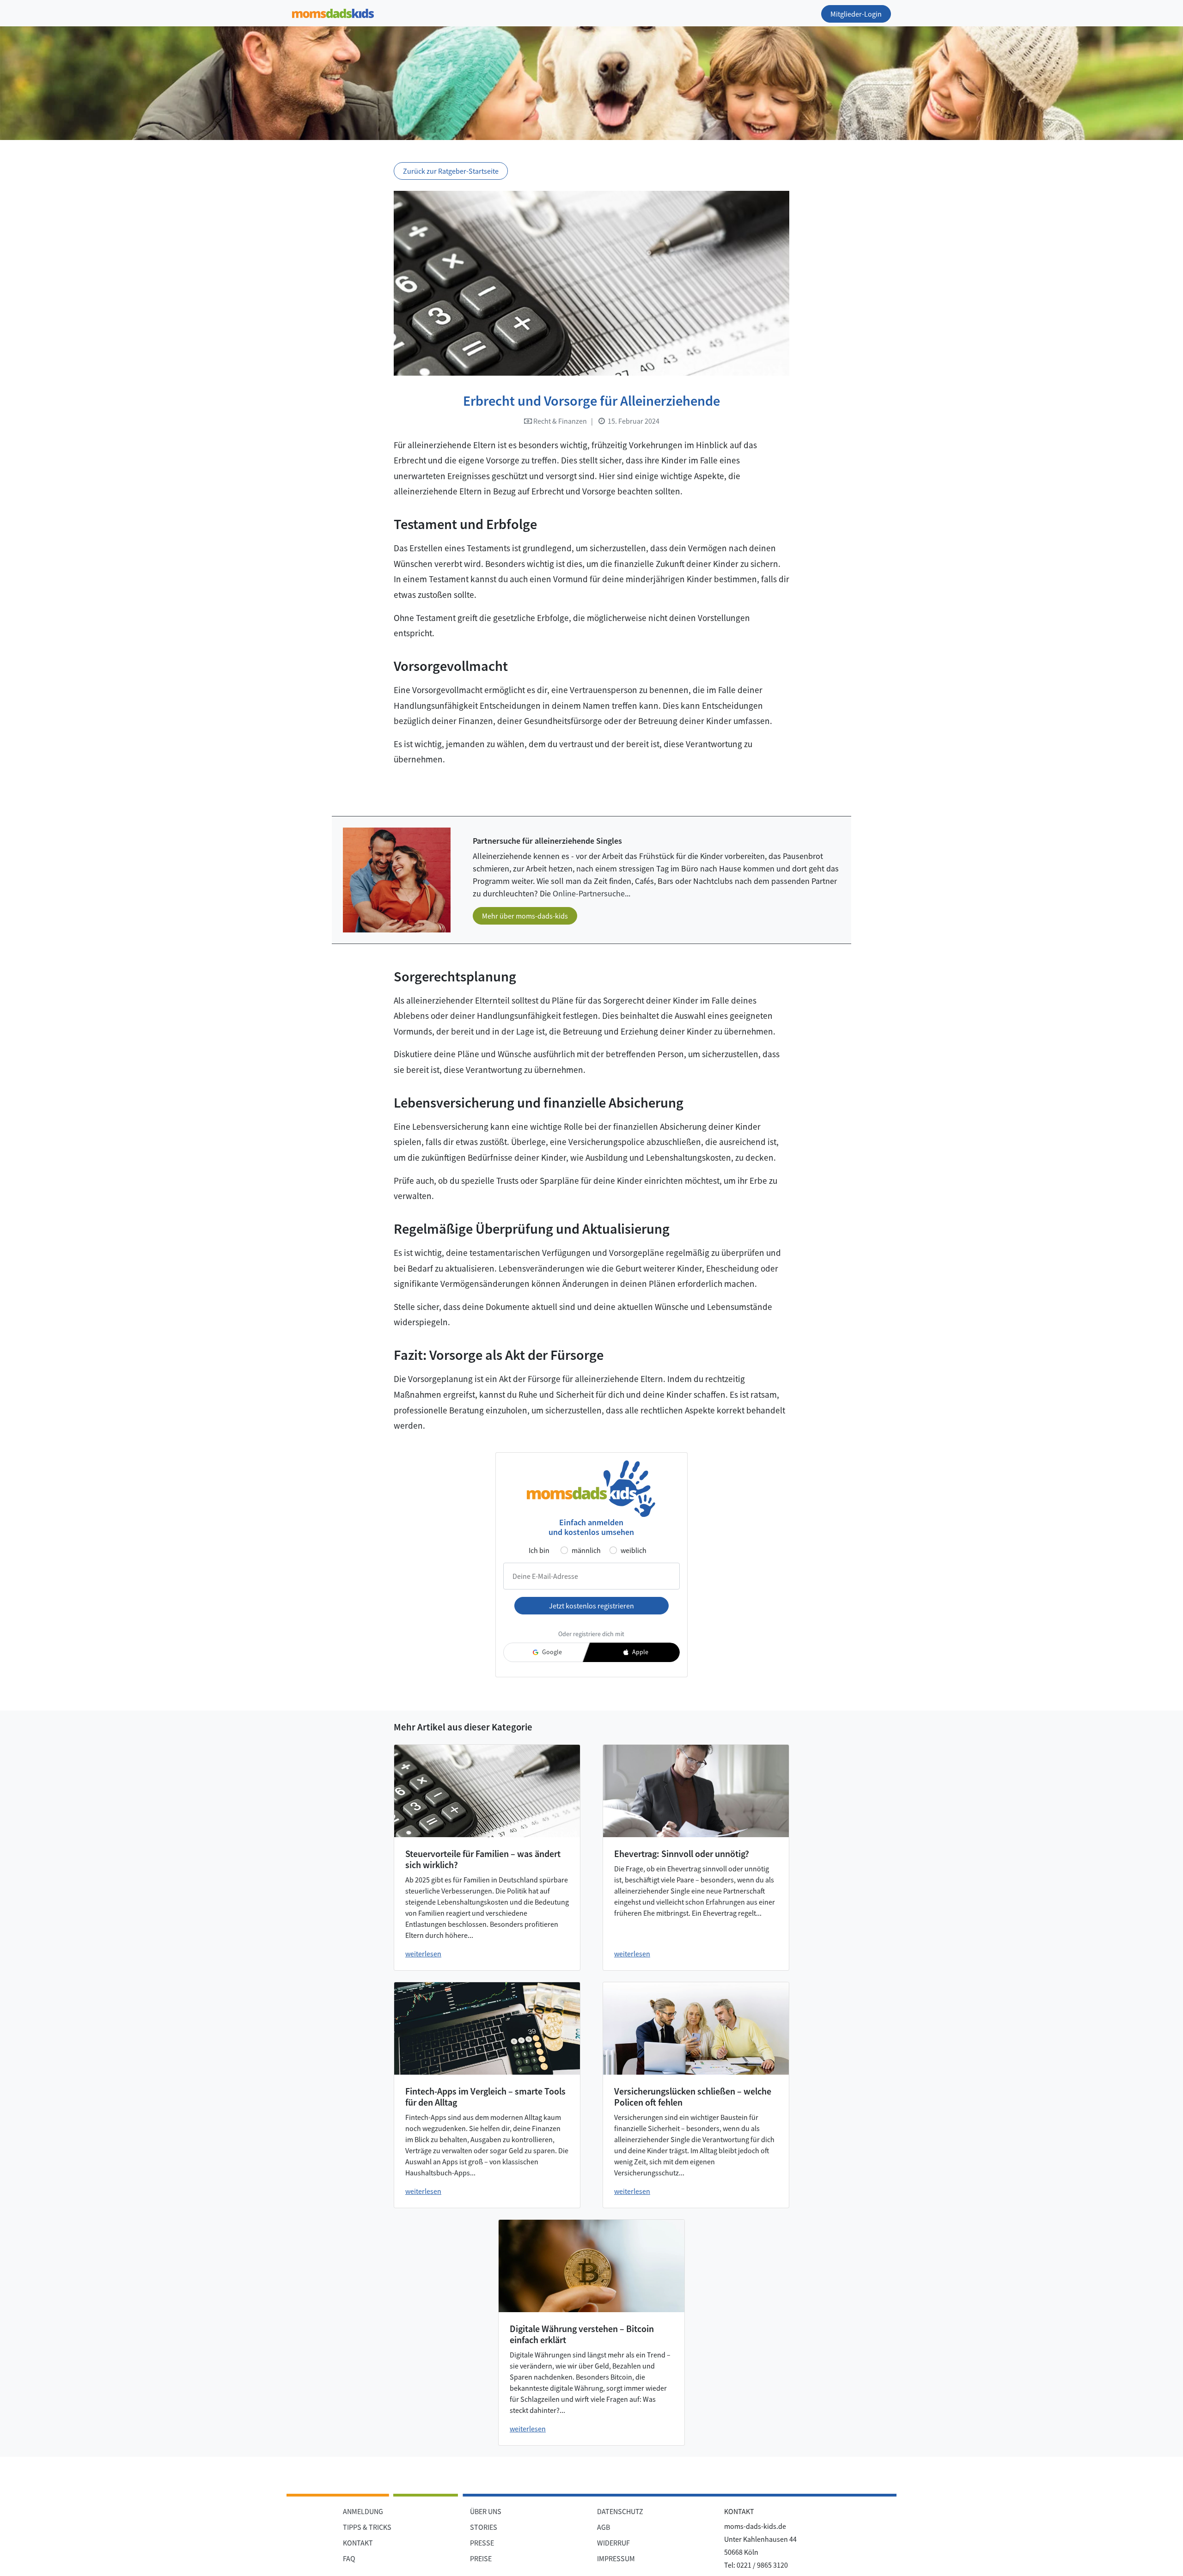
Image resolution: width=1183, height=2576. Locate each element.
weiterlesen (423, 1954)
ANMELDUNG (363, 2511)
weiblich (634, 1550)
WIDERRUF (613, 2543)
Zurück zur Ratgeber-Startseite (451, 171)
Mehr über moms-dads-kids (525, 916)
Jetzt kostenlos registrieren (591, 1606)
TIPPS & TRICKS (367, 2527)
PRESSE (482, 2543)
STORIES (484, 2527)
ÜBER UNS (486, 2511)
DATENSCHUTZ (620, 2511)
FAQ (349, 2558)
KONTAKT (358, 2543)
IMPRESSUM (616, 2558)
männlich (586, 1550)
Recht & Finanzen (559, 421)
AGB (604, 2527)
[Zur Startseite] (333, 12)
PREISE (481, 2558)
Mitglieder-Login (856, 14)
